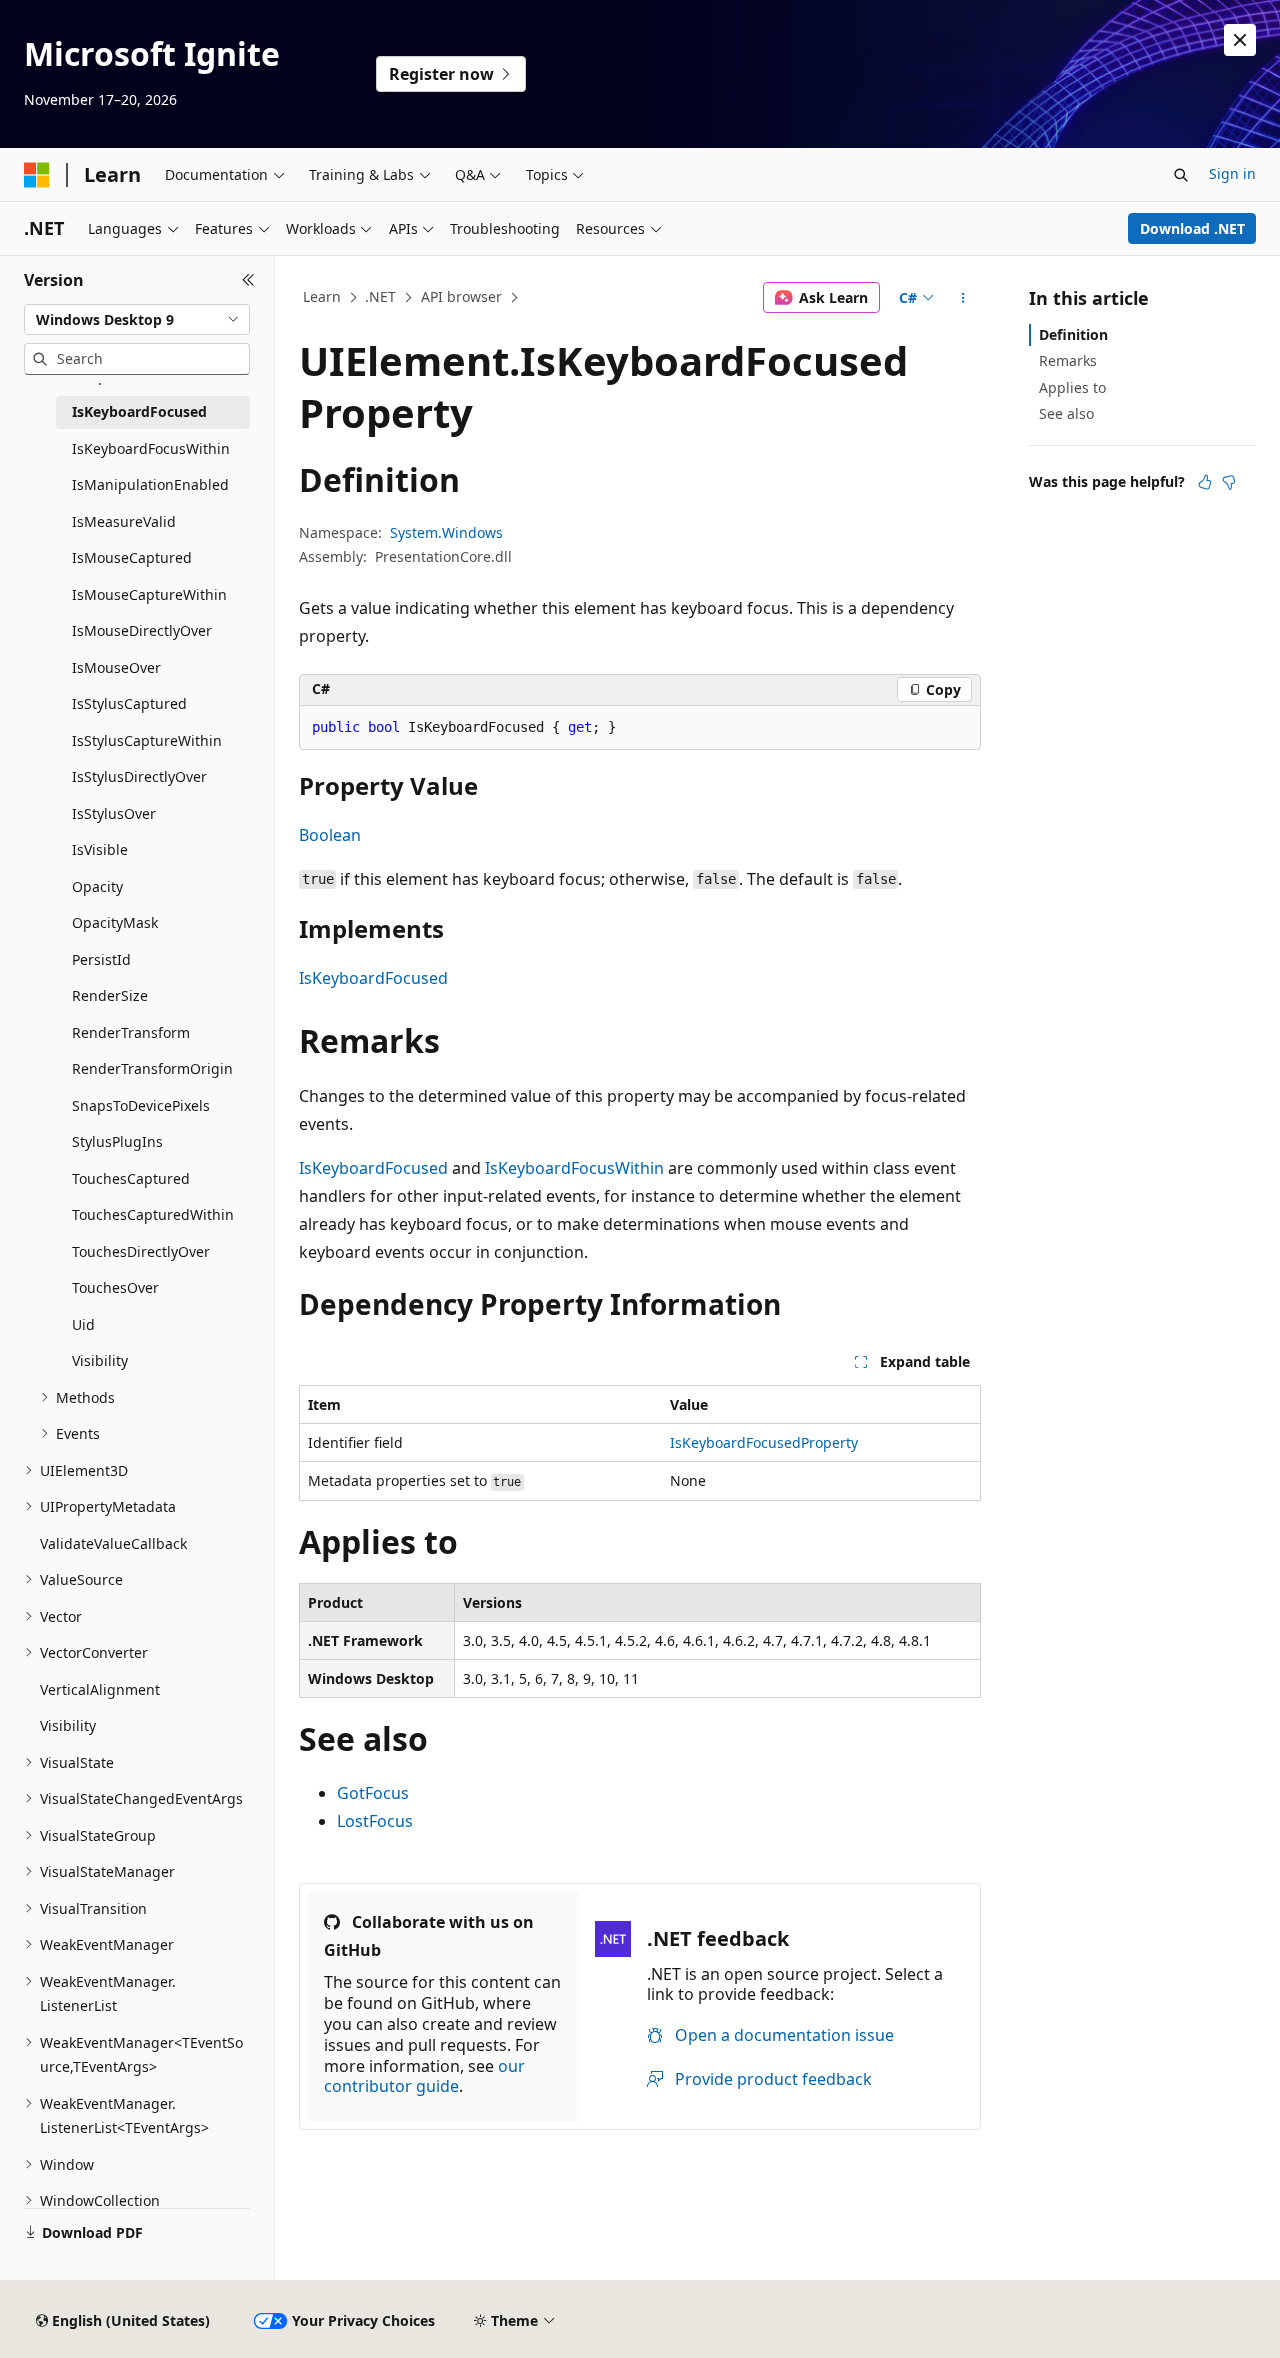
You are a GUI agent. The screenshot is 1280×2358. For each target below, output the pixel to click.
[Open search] (1181, 175)
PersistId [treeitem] (101, 959)
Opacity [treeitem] (97, 886)
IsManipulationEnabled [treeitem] (150, 484)
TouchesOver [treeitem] (115, 1287)
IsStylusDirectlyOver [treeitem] (139, 776)
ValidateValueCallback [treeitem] (113, 1543)
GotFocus (373, 1793)
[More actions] (963, 298)
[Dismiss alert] (1240, 40)
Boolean (330, 835)
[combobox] (137, 320)
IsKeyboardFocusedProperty (764, 1442)
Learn (322, 296)
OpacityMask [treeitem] (115, 922)
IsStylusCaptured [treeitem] (129, 703)
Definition (1073, 334)
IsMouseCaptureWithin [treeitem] (149, 594)
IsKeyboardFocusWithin (574, 1168)
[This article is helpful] (1205, 482)
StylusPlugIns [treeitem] (117, 1141)
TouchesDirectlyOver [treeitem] (141, 1251)
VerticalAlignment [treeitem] (100, 1689)
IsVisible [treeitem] (100, 849)
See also (1066, 413)
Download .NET (1192, 228)
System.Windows (446, 532)
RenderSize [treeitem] (110, 995)
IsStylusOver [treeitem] (114, 813)
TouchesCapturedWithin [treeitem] (153, 1214)
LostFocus (375, 1821)
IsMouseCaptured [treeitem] (132, 557)
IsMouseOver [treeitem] (116, 667)
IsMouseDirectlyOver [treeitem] (142, 630)
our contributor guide (424, 2076)
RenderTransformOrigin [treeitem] (152, 1068)
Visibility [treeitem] (100, 1360)
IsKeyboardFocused (373, 978)
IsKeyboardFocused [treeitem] (139, 411)
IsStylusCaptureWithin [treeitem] (147, 740)
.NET (380, 296)
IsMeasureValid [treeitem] (124, 521)
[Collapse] (248, 280)
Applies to (1072, 387)
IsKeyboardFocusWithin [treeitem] (151, 448)
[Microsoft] (37, 175)
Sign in (1232, 173)
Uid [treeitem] (83, 1324)
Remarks (1068, 360)
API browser (461, 296)
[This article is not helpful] (1229, 482)
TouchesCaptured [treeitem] (131, 1178)
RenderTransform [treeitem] (131, 1032)
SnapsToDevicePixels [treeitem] (141, 1105)
